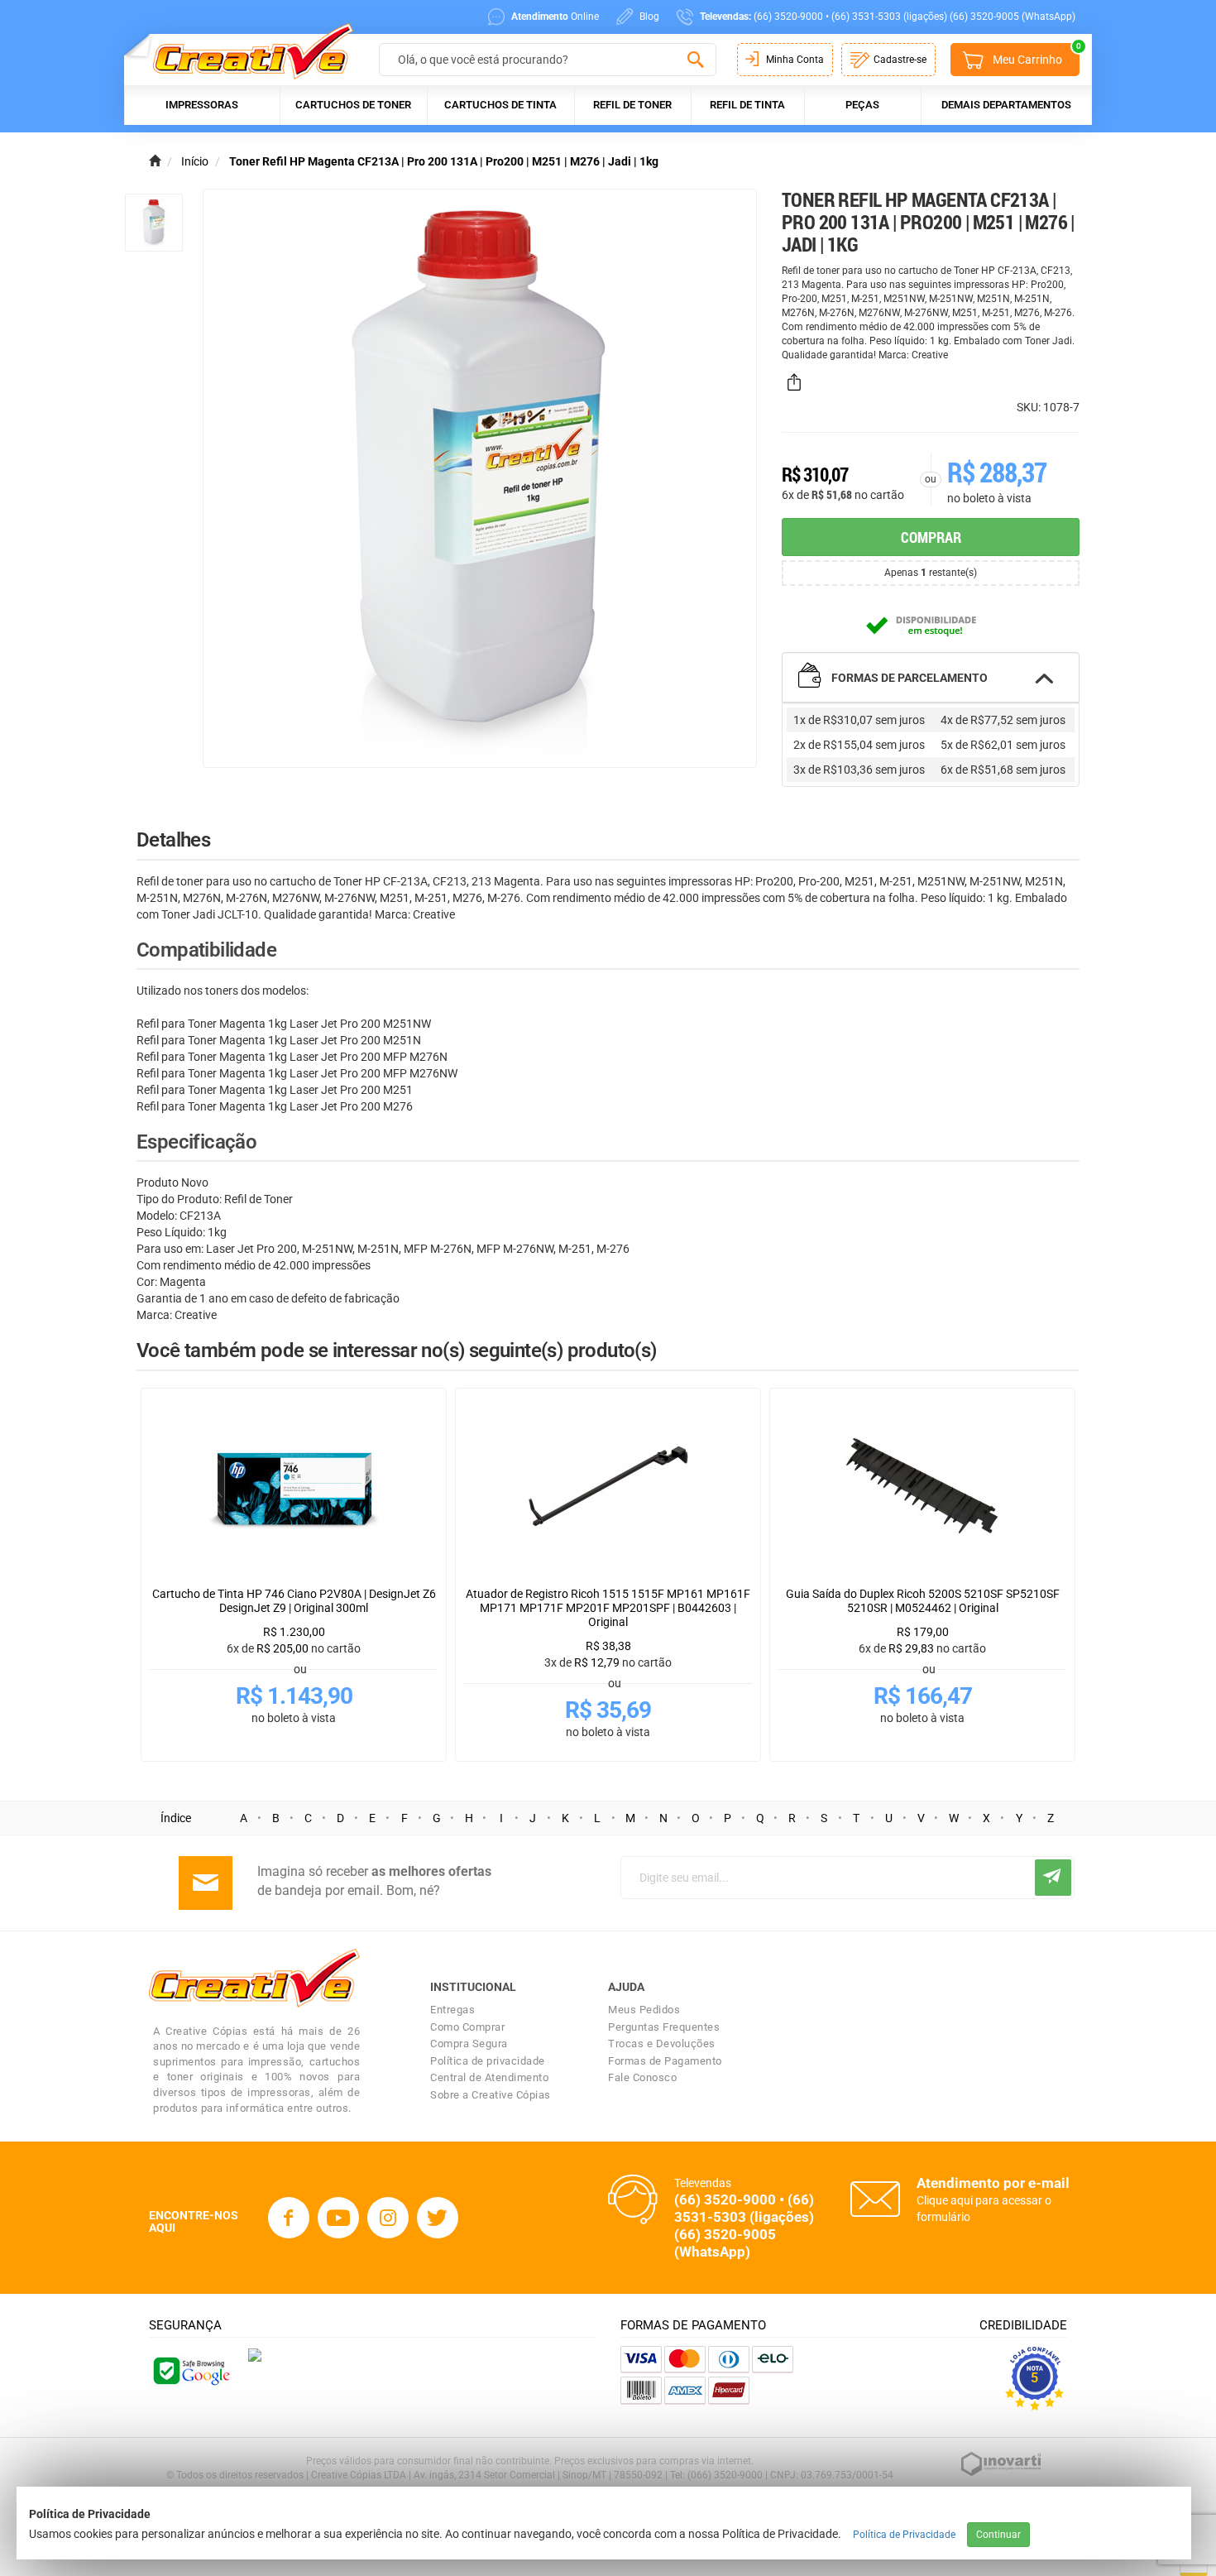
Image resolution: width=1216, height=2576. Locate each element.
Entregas (452, 2010)
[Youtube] (338, 2218)
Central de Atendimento (489, 2077)
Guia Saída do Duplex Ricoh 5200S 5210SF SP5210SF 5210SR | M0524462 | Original (923, 1601)
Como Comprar (467, 2027)
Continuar (998, 2535)
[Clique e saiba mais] (255, 2354)
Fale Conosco (642, 2077)
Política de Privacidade (904, 2535)
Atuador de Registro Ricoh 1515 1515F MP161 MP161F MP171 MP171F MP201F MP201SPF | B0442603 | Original (608, 1608)
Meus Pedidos (644, 2010)
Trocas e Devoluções (662, 2044)
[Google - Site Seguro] (190, 2369)
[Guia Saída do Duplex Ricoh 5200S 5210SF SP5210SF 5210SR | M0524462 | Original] (922, 1488)
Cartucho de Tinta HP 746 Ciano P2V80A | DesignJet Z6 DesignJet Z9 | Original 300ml (294, 1601)
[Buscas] (695, 60)
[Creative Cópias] (245, 51)
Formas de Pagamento (665, 2061)
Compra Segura (469, 2044)
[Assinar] (1053, 1878)
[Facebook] (289, 2218)
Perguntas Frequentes (664, 2027)
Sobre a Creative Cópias (491, 2095)
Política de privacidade (488, 2061)
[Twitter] (438, 2218)
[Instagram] (388, 2218)
